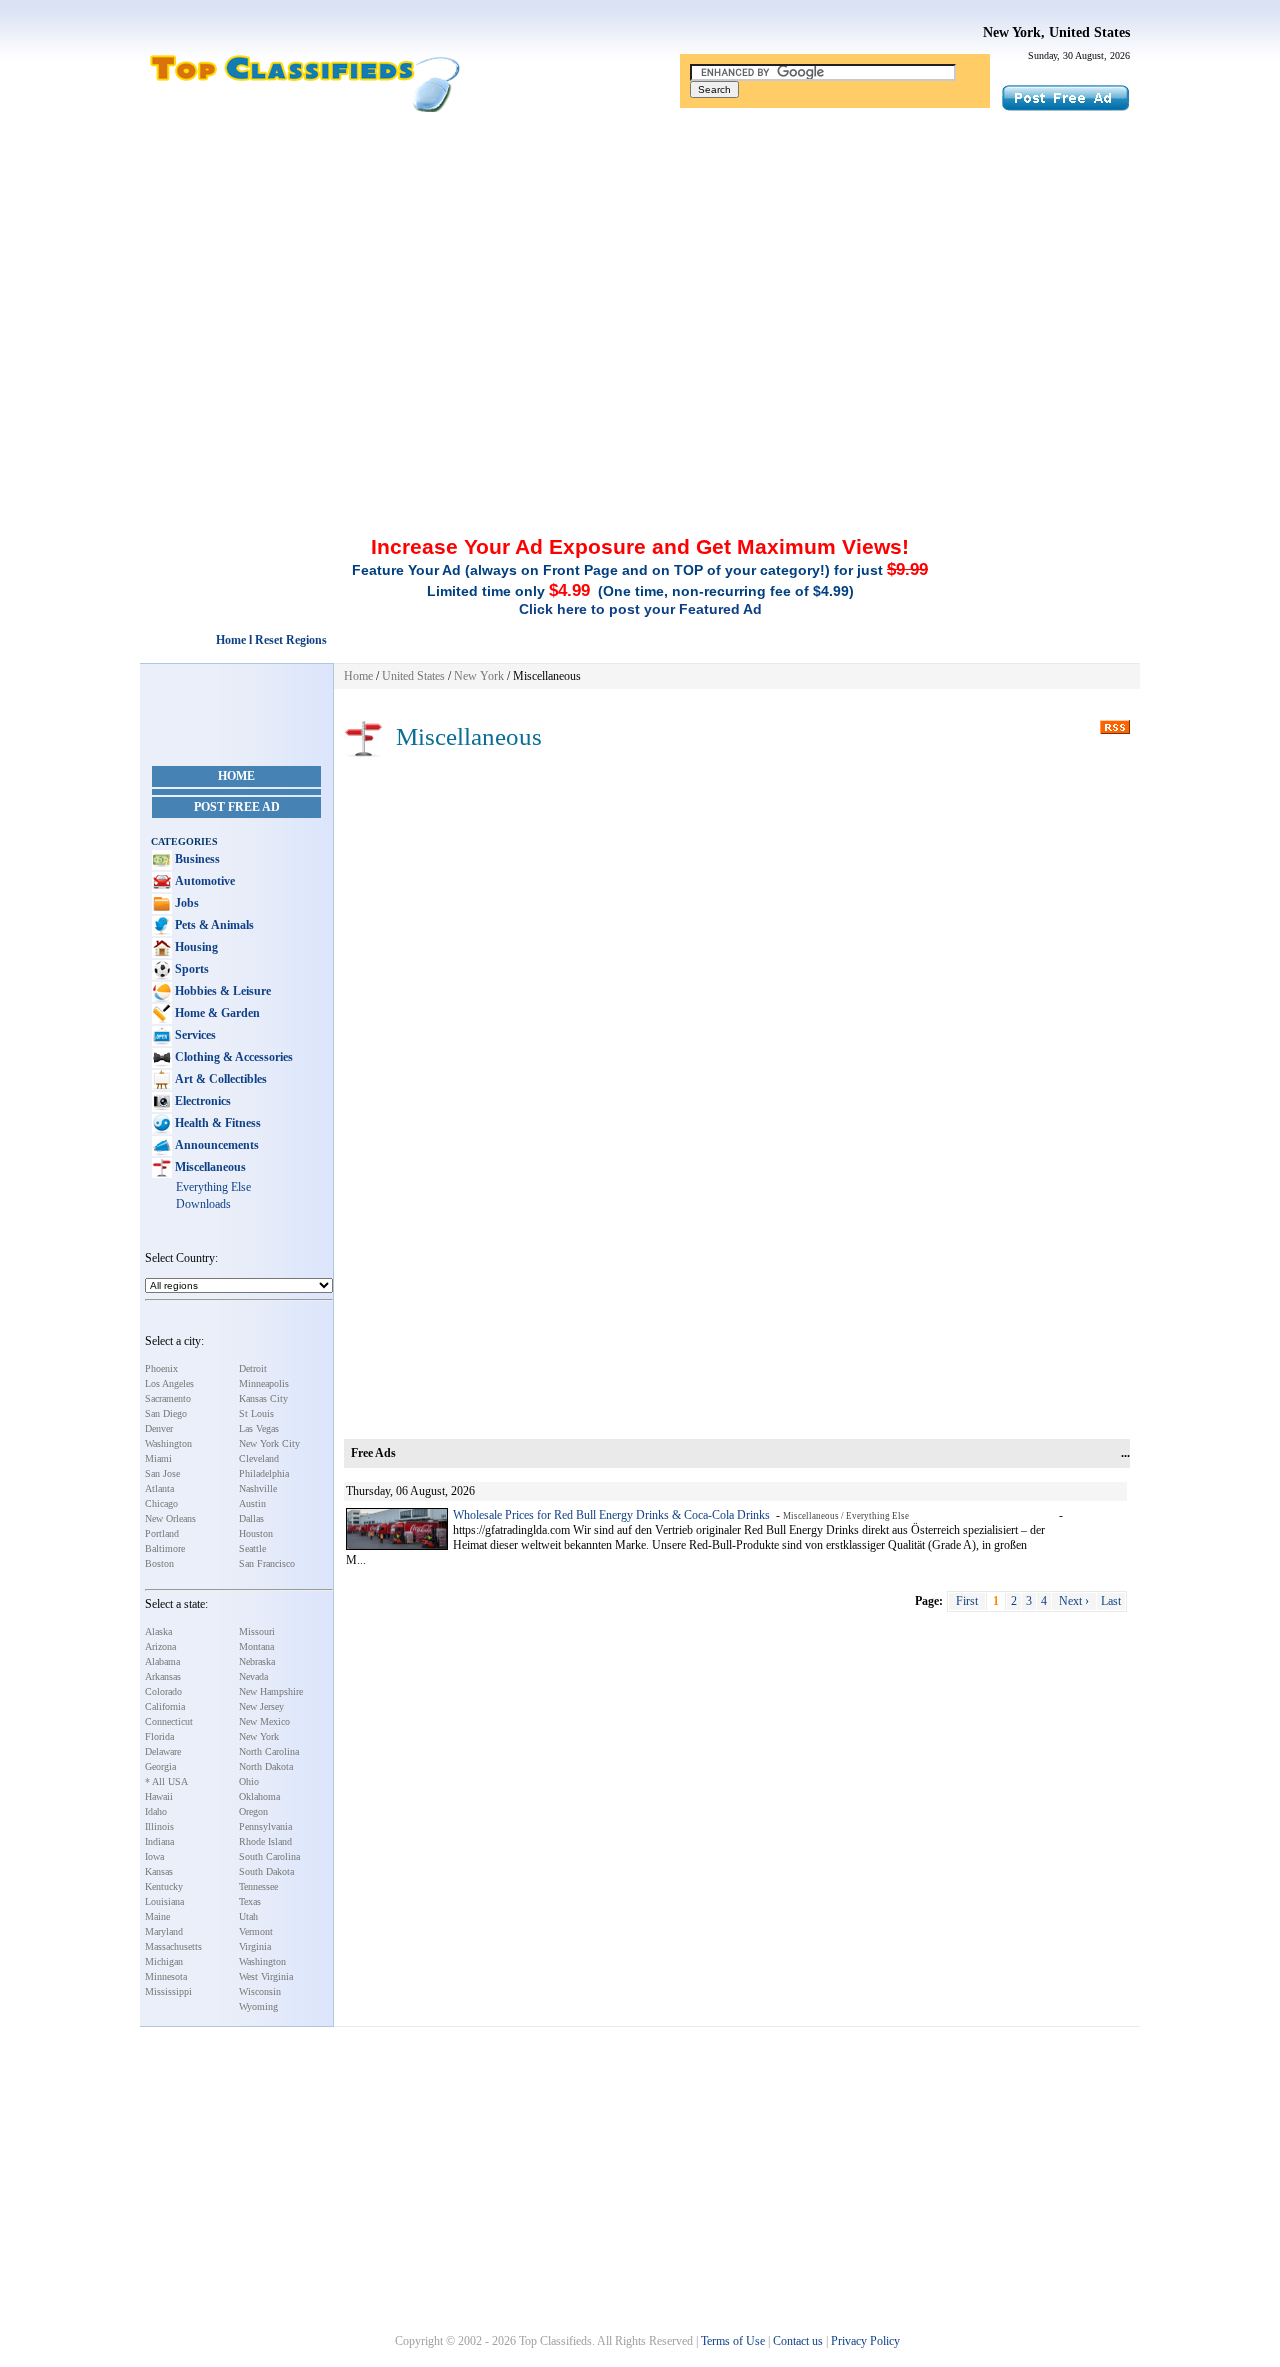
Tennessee (258, 1886)
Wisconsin (260, 1991)
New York (259, 1736)
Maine (157, 1916)
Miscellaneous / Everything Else (846, 1516)
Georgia (160, 1766)
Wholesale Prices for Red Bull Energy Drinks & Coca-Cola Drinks (611, 1515)
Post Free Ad (237, 807)
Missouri (257, 1631)
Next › (1074, 1601)
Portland (162, 1533)
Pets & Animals (213, 925)
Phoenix (161, 1368)
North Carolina (269, 1751)
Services (194, 1035)
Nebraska (257, 1661)
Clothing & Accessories (232, 1057)
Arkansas (163, 1676)
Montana (256, 1646)
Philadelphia (264, 1473)
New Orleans (170, 1518)
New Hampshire (271, 1691)
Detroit (253, 1368)
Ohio (249, 1781)
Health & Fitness (216, 1123)
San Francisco (267, 1563)
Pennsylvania (265, 1826)
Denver (159, 1428)
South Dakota (266, 1871)
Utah (248, 1916)
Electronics (201, 1101)
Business (196, 859)
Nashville (258, 1488)
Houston (256, 1533)
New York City (269, 1443)
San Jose (162, 1473)
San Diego (166, 1413)
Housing (195, 947)
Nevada (253, 1676)
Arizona (160, 1646)
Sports (190, 969)
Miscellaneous (209, 1167)
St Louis (256, 1413)
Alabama (162, 1661)
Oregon (253, 1811)
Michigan (164, 1961)
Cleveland (259, 1458)
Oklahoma (259, 1796)
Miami (158, 1458)
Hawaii (159, 1796)
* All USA (166, 1781)
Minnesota (166, 1976)
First (967, 1601)
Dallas (251, 1518)
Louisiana (164, 1901)
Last (1111, 1601)
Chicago (161, 1503)
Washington (168, 1443)
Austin (252, 1503)
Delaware (163, 1751)
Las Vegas (259, 1428)
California (165, 1706)
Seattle (252, 1548)
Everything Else (213, 1187)
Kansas (159, 1871)
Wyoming (258, 2006)
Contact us (798, 2341)
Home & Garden (216, 1013)
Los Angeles (169, 1383)
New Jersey (261, 1706)
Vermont (256, 1931)
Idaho (156, 1811)
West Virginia (266, 1976)
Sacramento (168, 1398)
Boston (159, 1563)
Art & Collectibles (219, 1079)
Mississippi (168, 1991)
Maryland (164, 1931)
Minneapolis (264, 1383)
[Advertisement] (640, 263)
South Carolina (269, 1856)
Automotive (203, 881)
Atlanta (159, 1488)
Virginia (255, 1946)
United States (413, 676)
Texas (250, 1901)
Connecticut (169, 1721)
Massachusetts (173, 1946)
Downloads (203, 1204)
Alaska (158, 1631)
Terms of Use (733, 2341)
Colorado (163, 1691)
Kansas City (263, 1398)
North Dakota (266, 1766)
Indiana (159, 1841)
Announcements (215, 1145)
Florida (159, 1736)
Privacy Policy (865, 2341)
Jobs (185, 903)
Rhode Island (265, 1841)
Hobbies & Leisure (221, 991)
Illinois (159, 1826)
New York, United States (1056, 32)
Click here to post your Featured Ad (640, 609)
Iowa (154, 1856)
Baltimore (165, 1548)
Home (236, 776)
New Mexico (264, 1721)
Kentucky (164, 1886)
